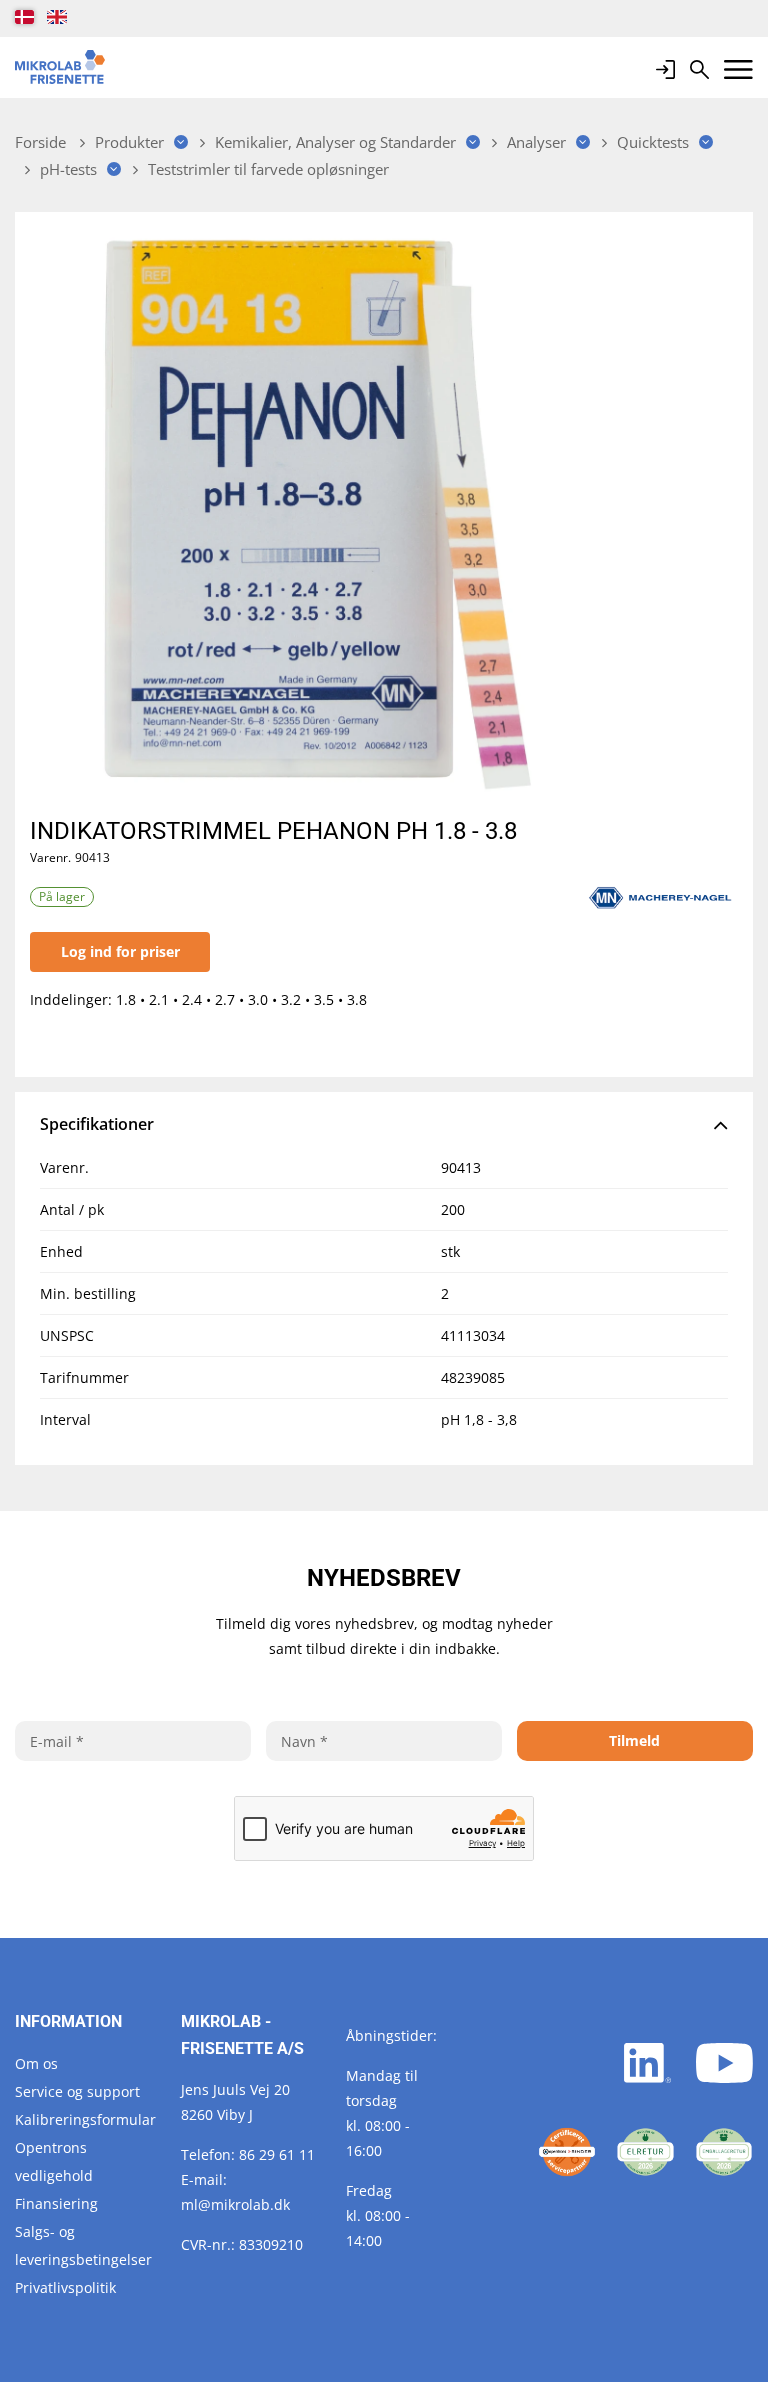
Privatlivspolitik (65, 2287)
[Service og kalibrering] (567, 2152)
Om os (36, 2063)
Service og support (77, 2091)
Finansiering (56, 2203)
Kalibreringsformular (85, 2119)
